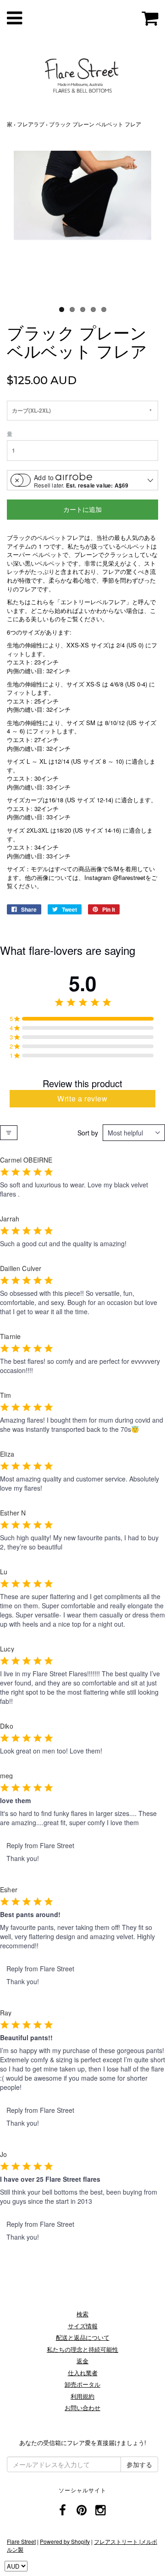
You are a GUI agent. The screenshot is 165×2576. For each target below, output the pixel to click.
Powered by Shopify (65, 2541)
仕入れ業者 (83, 2373)
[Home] (82, 74)
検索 (82, 2314)
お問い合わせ (82, 2408)
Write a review (82, 1098)
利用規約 (82, 2396)
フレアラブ (31, 124)
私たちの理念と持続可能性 (82, 2349)
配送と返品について (83, 2337)
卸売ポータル (82, 2384)
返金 (82, 2361)
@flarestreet (129, 877)
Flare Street (21, 2541)
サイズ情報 (83, 2326)
